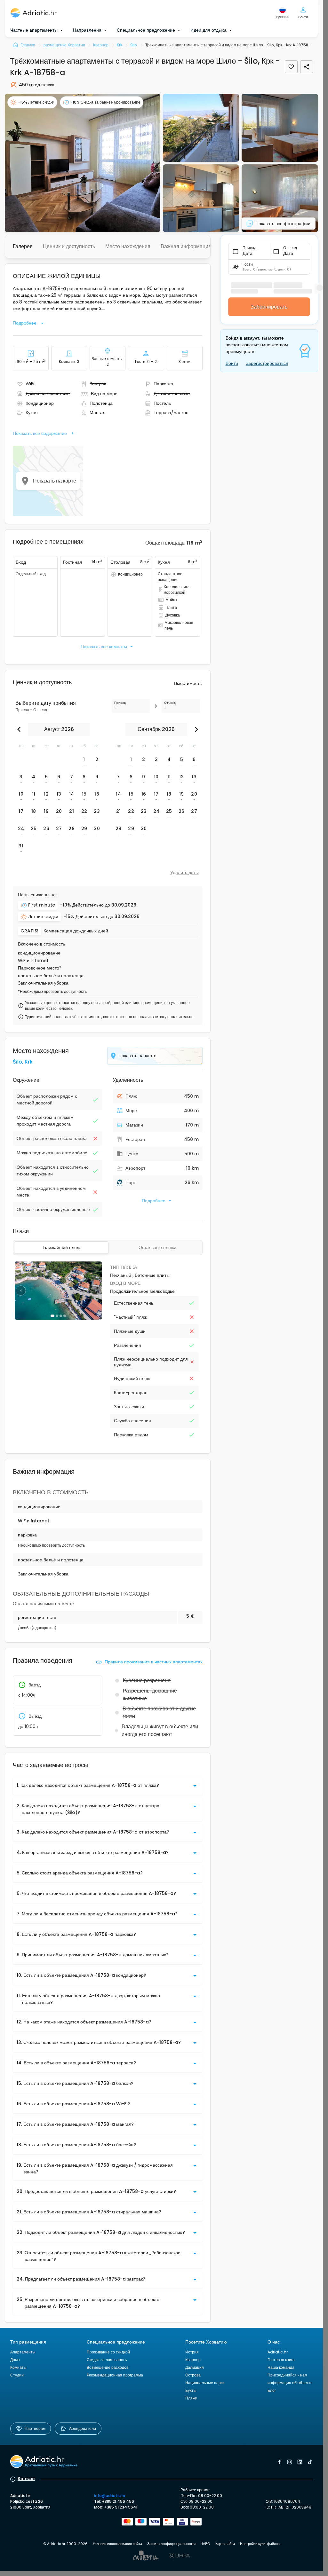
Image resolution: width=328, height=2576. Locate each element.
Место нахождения (128, 246)
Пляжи (191, 2398)
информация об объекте (290, 2383)
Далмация (195, 2367)
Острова (193, 2375)
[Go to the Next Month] (195, 729)
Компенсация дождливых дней (76, 931)
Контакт (26, 2478)
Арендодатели (83, 2428)
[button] (83, 163)
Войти (232, 363)
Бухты (191, 2390)
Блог (272, 2390)
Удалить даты (184, 873)
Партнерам (35, 2428)
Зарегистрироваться (267, 363)
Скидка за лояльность (107, 2360)
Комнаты (18, 2367)
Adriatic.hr (278, 2352)
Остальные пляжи (157, 1247)
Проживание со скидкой (108, 2352)
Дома (15, 2360)
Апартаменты (23, 2352)
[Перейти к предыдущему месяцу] (20, 729)
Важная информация (186, 246)
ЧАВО (205, 2544)
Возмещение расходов (108, 2367)
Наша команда (281, 2367)
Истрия (192, 2352)
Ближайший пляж (61, 1247)
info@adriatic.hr (110, 2496)
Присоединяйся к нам (287, 2375)
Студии (17, 2375)
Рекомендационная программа (115, 2375)
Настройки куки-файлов (260, 2544)
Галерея (23, 246)
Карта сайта (225, 2544)
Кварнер (193, 2360)
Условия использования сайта (117, 2544)
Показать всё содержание (40, 433)
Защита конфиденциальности (171, 2544)
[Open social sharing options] (307, 67)
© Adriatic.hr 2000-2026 (65, 2544)
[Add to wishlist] (291, 67)
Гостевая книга (281, 2360)
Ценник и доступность (69, 246)
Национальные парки (205, 2383)
